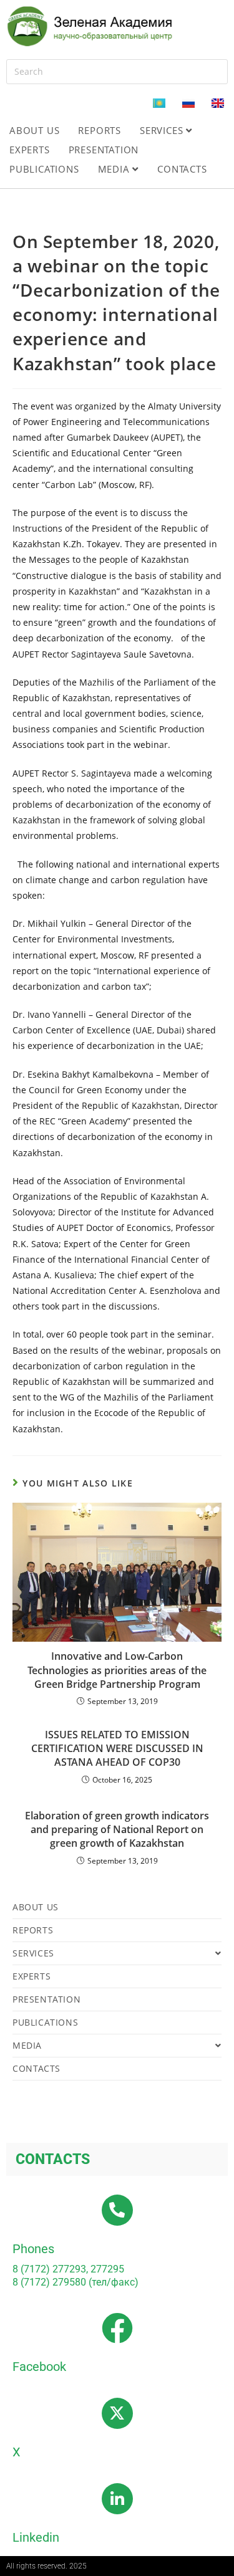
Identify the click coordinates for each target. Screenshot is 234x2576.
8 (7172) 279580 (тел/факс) (76, 2282)
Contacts (182, 169)
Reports (100, 130)
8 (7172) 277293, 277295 (68, 2269)
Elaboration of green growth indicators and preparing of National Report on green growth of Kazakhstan (117, 1830)
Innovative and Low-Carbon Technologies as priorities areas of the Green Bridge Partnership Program (117, 1670)
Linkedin (36, 2537)
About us (34, 130)
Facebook (39, 2367)
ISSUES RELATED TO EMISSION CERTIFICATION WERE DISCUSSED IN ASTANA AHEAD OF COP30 (117, 1749)
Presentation (104, 150)
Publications (44, 169)
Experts (30, 150)
